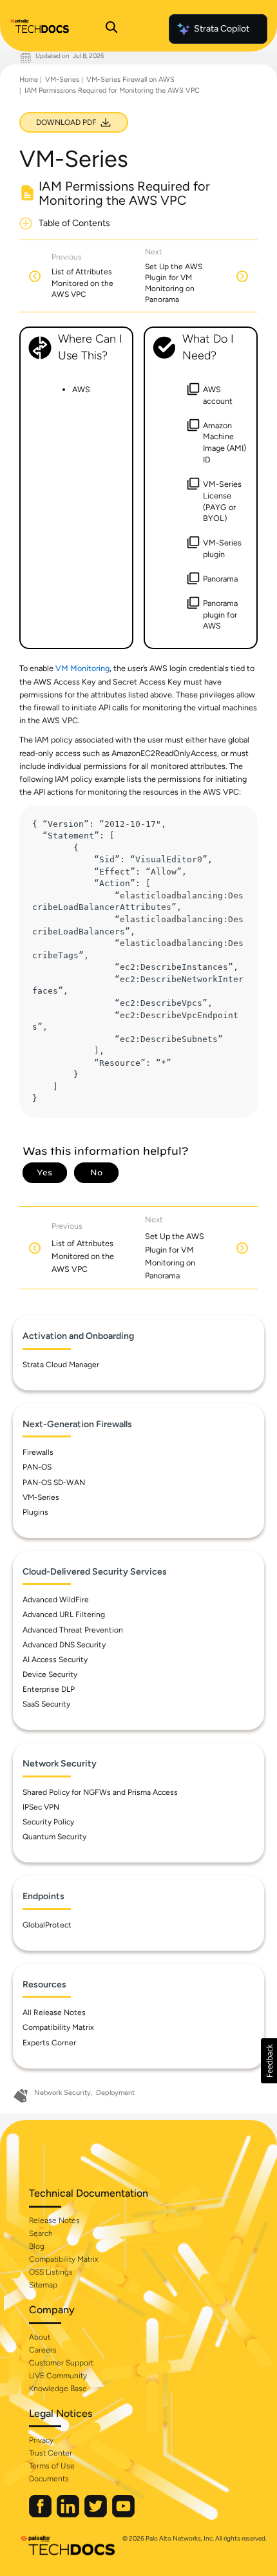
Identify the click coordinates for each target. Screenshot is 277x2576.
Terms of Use (52, 2466)
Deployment (115, 2093)
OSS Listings (51, 2272)
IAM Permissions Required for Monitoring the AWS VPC (112, 90)
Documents (49, 2479)
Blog (37, 2246)
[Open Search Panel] (111, 29)
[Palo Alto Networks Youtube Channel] (123, 2514)
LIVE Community (58, 2376)
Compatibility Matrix (58, 2027)
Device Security (50, 1674)
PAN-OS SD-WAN (54, 1482)
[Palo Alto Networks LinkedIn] (69, 2514)
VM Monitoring (82, 668)
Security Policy (48, 1822)
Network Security (62, 2093)
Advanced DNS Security (64, 1645)
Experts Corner (49, 2043)
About (40, 2337)
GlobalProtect (47, 1925)
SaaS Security (46, 1704)
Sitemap (43, 2285)
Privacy (41, 2440)
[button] (269, 2061)
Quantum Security (54, 1837)
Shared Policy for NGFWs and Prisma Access (100, 1792)
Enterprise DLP (49, 1689)
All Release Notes (54, 2012)
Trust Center (51, 2453)
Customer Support (61, 2363)
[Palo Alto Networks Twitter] (97, 2514)
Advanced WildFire (56, 1600)
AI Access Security (55, 1660)
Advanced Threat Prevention (73, 1630)
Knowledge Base (58, 2389)
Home (29, 80)
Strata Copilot (222, 29)
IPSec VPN (41, 1807)
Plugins (35, 1512)
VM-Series (62, 80)
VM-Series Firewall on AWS (130, 80)
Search (41, 2233)
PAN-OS (37, 1467)
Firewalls (38, 1452)
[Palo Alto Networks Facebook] (41, 2514)
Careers (43, 2350)
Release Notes (54, 2221)
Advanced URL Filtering (64, 1615)
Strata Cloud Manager (61, 1365)
